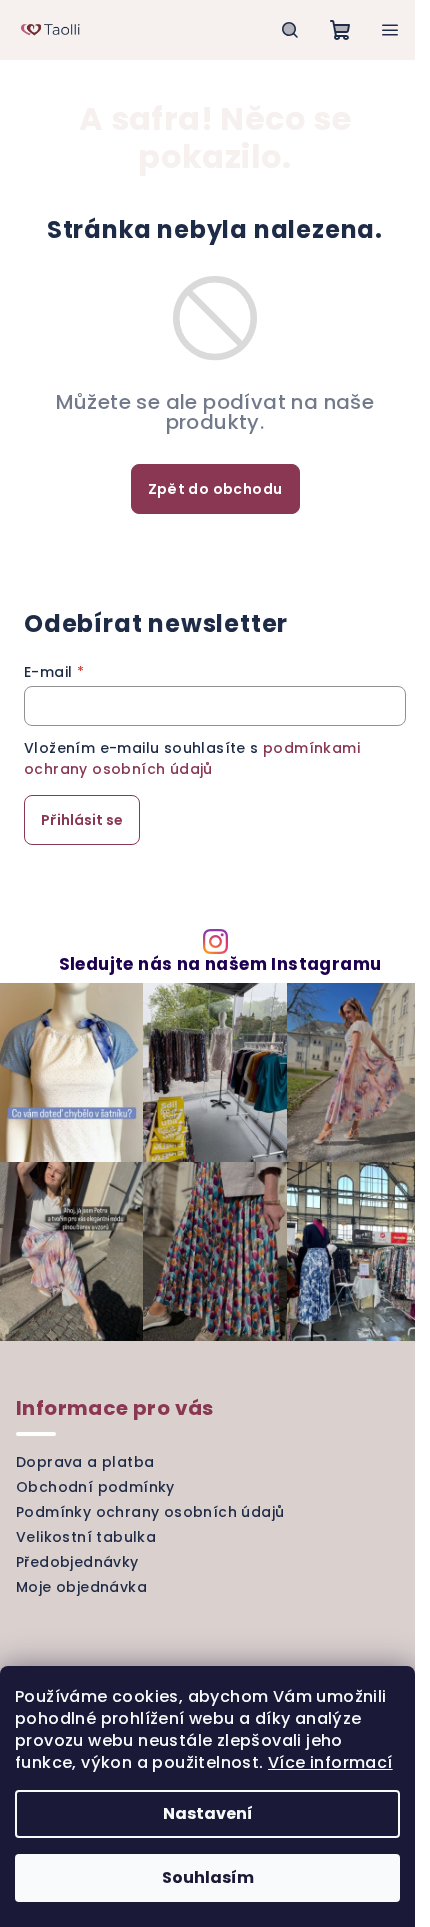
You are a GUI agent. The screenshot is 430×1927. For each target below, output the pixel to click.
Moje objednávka (81, 1587)
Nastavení (208, 1813)
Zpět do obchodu (215, 489)
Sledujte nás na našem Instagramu (220, 964)
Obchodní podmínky (95, 1487)
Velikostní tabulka (86, 1537)
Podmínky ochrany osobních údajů (150, 1512)
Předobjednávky (77, 1562)
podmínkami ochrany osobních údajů (192, 758)
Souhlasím (208, 1877)
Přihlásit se (82, 820)
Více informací (330, 1762)
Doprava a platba (85, 1462)
